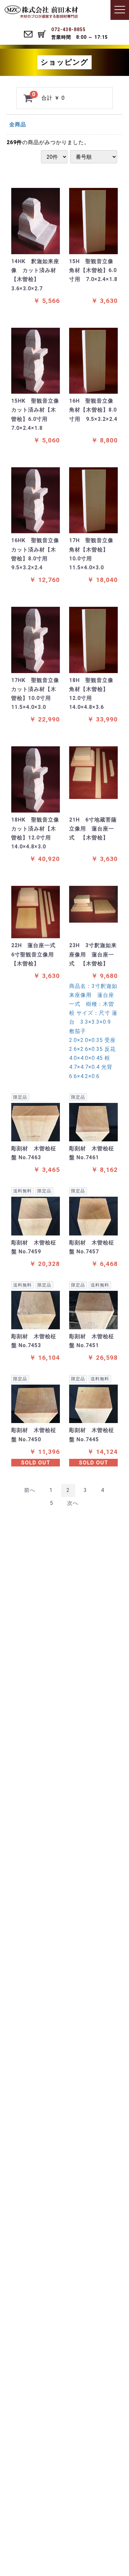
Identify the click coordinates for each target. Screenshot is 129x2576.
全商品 (18, 124)
